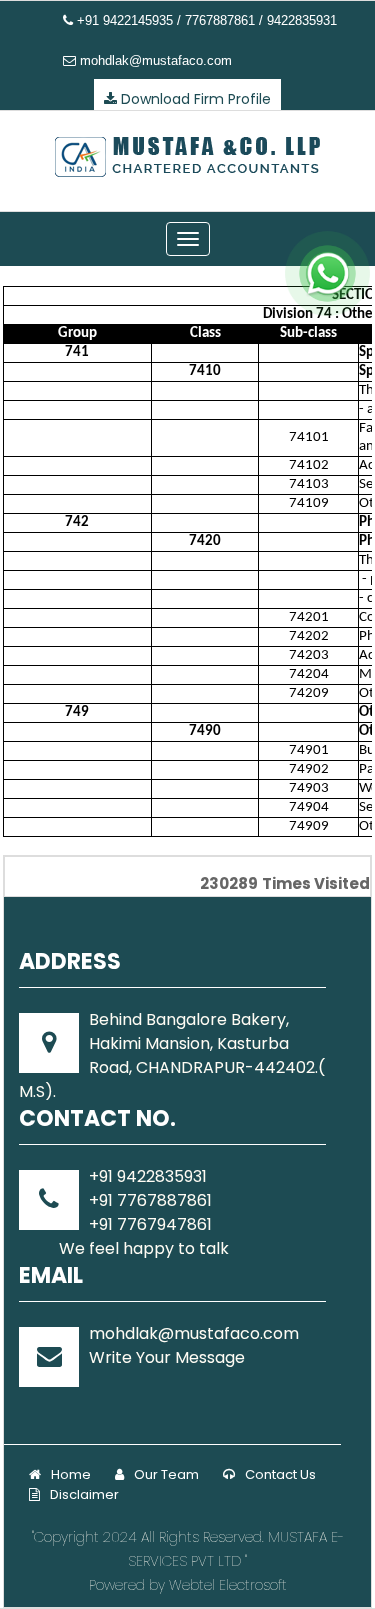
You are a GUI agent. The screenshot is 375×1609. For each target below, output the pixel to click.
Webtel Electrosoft (228, 1585)
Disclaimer (84, 1494)
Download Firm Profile (194, 99)
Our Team (166, 1474)
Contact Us (280, 1474)
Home (71, 1474)
